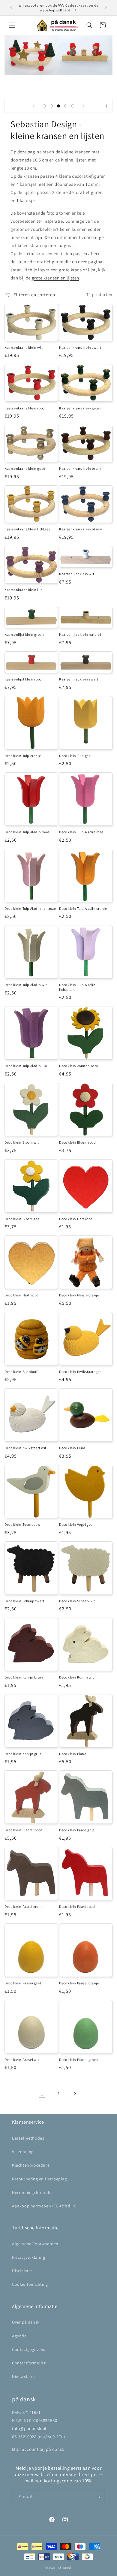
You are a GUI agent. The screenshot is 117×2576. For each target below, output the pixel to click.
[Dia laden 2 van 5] (51, 106)
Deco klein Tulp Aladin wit (26, 985)
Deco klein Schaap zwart (24, 1601)
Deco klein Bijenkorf (21, 1372)
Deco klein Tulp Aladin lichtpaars (77, 987)
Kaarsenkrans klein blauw (81, 529)
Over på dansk (26, 2322)
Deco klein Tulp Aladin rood (27, 832)
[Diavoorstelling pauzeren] (106, 106)
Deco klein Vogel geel (76, 1524)
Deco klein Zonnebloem (79, 1066)
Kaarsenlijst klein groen (24, 634)
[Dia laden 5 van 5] (73, 106)
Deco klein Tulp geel (75, 756)
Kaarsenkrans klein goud (25, 468)
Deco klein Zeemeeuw (22, 1524)
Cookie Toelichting (30, 2284)
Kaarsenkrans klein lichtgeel (28, 529)
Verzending (23, 2152)
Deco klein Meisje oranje (79, 1295)
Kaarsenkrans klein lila (24, 590)
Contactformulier (29, 2363)
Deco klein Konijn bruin (24, 1677)
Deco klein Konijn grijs (23, 1754)
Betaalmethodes (28, 2138)
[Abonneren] (98, 2497)
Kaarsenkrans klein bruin (80, 468)
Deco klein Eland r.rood (24, 1830)
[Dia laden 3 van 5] (58, 106)
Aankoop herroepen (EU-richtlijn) (44, 2206)
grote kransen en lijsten (55, 278)
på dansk (65, 2568)
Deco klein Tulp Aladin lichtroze (30, 908)
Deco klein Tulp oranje (23, 756)
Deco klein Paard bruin (23, 1906)
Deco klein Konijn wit (77, 1677)
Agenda (19, 2336)
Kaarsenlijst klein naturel (80, 634)
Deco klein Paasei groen (79, 2060)
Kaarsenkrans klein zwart (80, 347)
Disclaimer (22, 2271)
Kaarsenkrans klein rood (25, 408)
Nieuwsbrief (24, 2376)
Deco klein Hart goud (22, 1295)
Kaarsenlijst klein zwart (79, 679)
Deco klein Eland (73, 1754)
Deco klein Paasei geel (23, 1983)
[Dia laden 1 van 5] (44, 106)
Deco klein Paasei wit (22, 2060)
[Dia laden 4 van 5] (66, 106)
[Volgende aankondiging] (106, 8)
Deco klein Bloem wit (22, 1142)
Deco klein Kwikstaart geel (81, 1372)
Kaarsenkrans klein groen (80, 408)
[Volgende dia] (83, 106)
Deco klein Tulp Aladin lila (26, 1066)
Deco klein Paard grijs (77, 1830)
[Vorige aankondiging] (11, 8)
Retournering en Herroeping (39, 2179)
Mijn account (25, 2449)
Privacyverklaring (28, 2257)
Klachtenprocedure (31, 2165)
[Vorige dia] (34, 106)
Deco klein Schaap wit (77, 1601)
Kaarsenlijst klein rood (23, 679)
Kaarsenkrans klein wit (24, 347)
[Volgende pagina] (75, 2094)
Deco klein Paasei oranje (79, 1983)
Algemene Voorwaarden (35, 2244)
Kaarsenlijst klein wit (77, 574)
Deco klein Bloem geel (23, 1219)
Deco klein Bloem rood (78, 1142)
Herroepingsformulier (33, 2192)
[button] (12, 25)
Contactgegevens (29, 2349)
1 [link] (42, 2094)
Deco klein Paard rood (77, 1906)
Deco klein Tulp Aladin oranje (83, 908)
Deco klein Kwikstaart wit (25, 1448)
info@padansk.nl (29, 2428)
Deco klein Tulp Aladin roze (81, 832)
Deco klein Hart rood (76, 1219)
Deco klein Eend (72, 1448)
